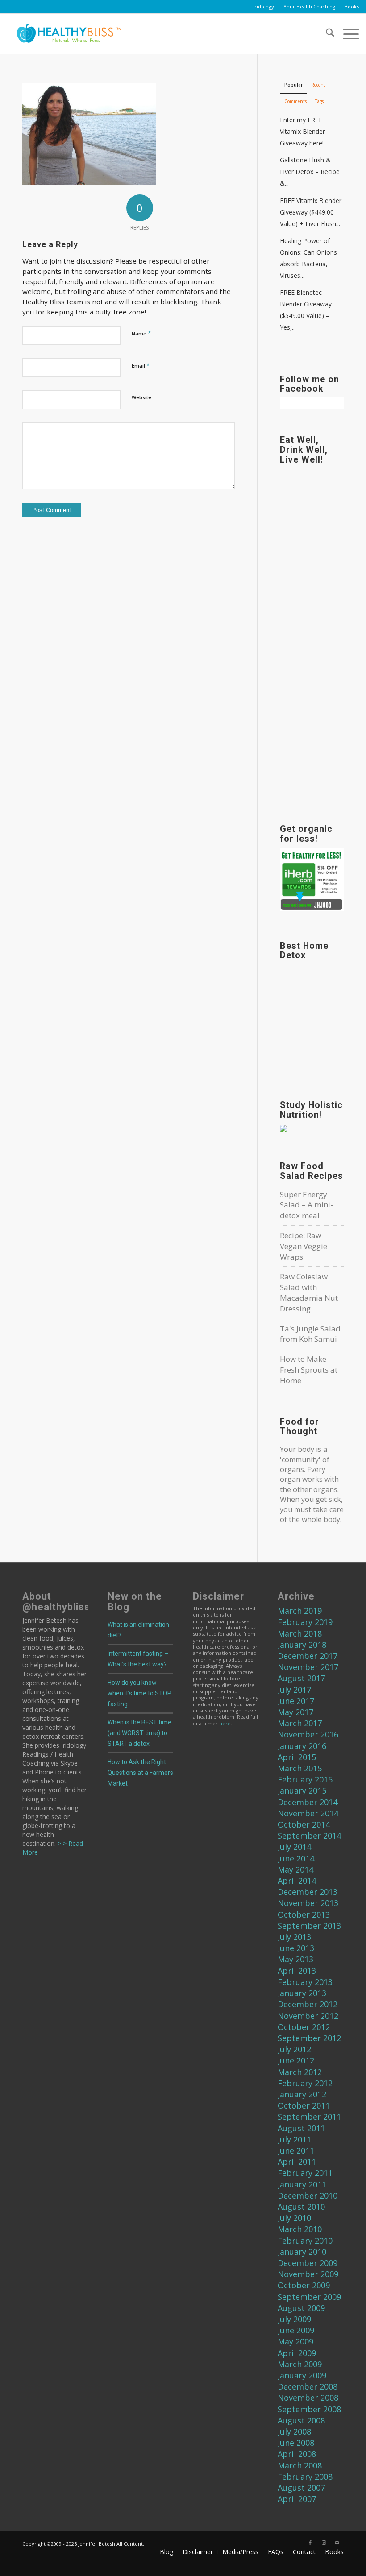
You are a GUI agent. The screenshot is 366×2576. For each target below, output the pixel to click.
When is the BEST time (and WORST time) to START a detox (139, 1733)
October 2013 (304, 1914)
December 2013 (308, 1892)
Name (141, 333)
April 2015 (297, 1757)
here (225, 1723)
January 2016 (302, 1746)
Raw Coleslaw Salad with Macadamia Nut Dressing (309, 1292)
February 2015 (305, 1779)
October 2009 (304, 2285)
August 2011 (301, 2128)
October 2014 (304, 1824)
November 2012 (308, 2016)
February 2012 (305, 2083)
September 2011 (309, 2117)
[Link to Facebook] (310, 2543)
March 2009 (300, 2364)
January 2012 (302, 2094)
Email (141, 365)
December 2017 (308, 1656)
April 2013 (297, 1971)
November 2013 (308, 1903)
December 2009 (308, 2263)
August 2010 (301, 2207)
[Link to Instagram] (324, 2543)
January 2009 (302, 2375)
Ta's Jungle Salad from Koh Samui (310, 1334)
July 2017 (294, 1690)
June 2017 (296, 1701)
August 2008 (301, 2420)
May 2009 (295, 2341)
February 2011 (305, 2173)
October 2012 (304, 2027)
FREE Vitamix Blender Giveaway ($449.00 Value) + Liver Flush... (311, 212)
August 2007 (301, 2488)
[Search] (326, 34)
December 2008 (308, 2386)
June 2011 (296, 2150)
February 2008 (305, 2477)
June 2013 (296, 1948)
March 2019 (300, 1611)
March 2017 (300, 1723)
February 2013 (305, 1982)
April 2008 (297, 2454)
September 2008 (309, 2409)
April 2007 (297, 2499)
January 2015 (302, 1790)
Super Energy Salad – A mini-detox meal (306, 1205)
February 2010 (305, 2241)
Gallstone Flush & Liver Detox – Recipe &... (310, 172)
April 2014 (297, 1881)
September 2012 (309, 2038)
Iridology (264, 6)
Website (141, 397)
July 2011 (294, 2139)
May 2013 (295, 1959)
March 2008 (300, 2465)
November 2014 (308, 1813)
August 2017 (301, 1678)
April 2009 (297, 2353)
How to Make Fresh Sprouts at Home (309, 1370)
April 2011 (297, 2162)
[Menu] (347, 34)
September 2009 (309, 2297)
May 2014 (295, 1869)
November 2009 (308, 2274)
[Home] (65, 34)
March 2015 (300, 1768)
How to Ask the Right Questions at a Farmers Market (140, 1773)
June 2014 (296, 1858)
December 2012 (308, 2004)
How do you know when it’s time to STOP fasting (139, 1693)
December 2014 (308, 1802)
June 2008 (296, 2443)
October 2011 (304, 2105)
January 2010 (302, 2252)
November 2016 (308, 1734)
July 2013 (294, 1937)
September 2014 (309, 1836)
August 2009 (301, 2308)
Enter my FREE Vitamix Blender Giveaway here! (302, 131)
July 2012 (294, 2049)
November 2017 (308, 1667)
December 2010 (308, 2196)
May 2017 (295, 1712)
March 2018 (300, 1633)
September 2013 (309, 1926)
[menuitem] (264, 7)
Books (352, 6)
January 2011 (302, 2184)
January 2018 (302, 1645)
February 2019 (305, 1622)
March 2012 (300, 2072)
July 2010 (294, 2218)
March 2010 (300, 2229)
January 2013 (302, 1993)
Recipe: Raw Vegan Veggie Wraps (304, 1246)
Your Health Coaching (309, 6)
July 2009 (294, 2319)
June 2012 (296, 2060)
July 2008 (294, 2431)
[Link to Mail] (337, 2543)
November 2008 (308, 2398)
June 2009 (296, 2330)
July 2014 (294, 1847)
